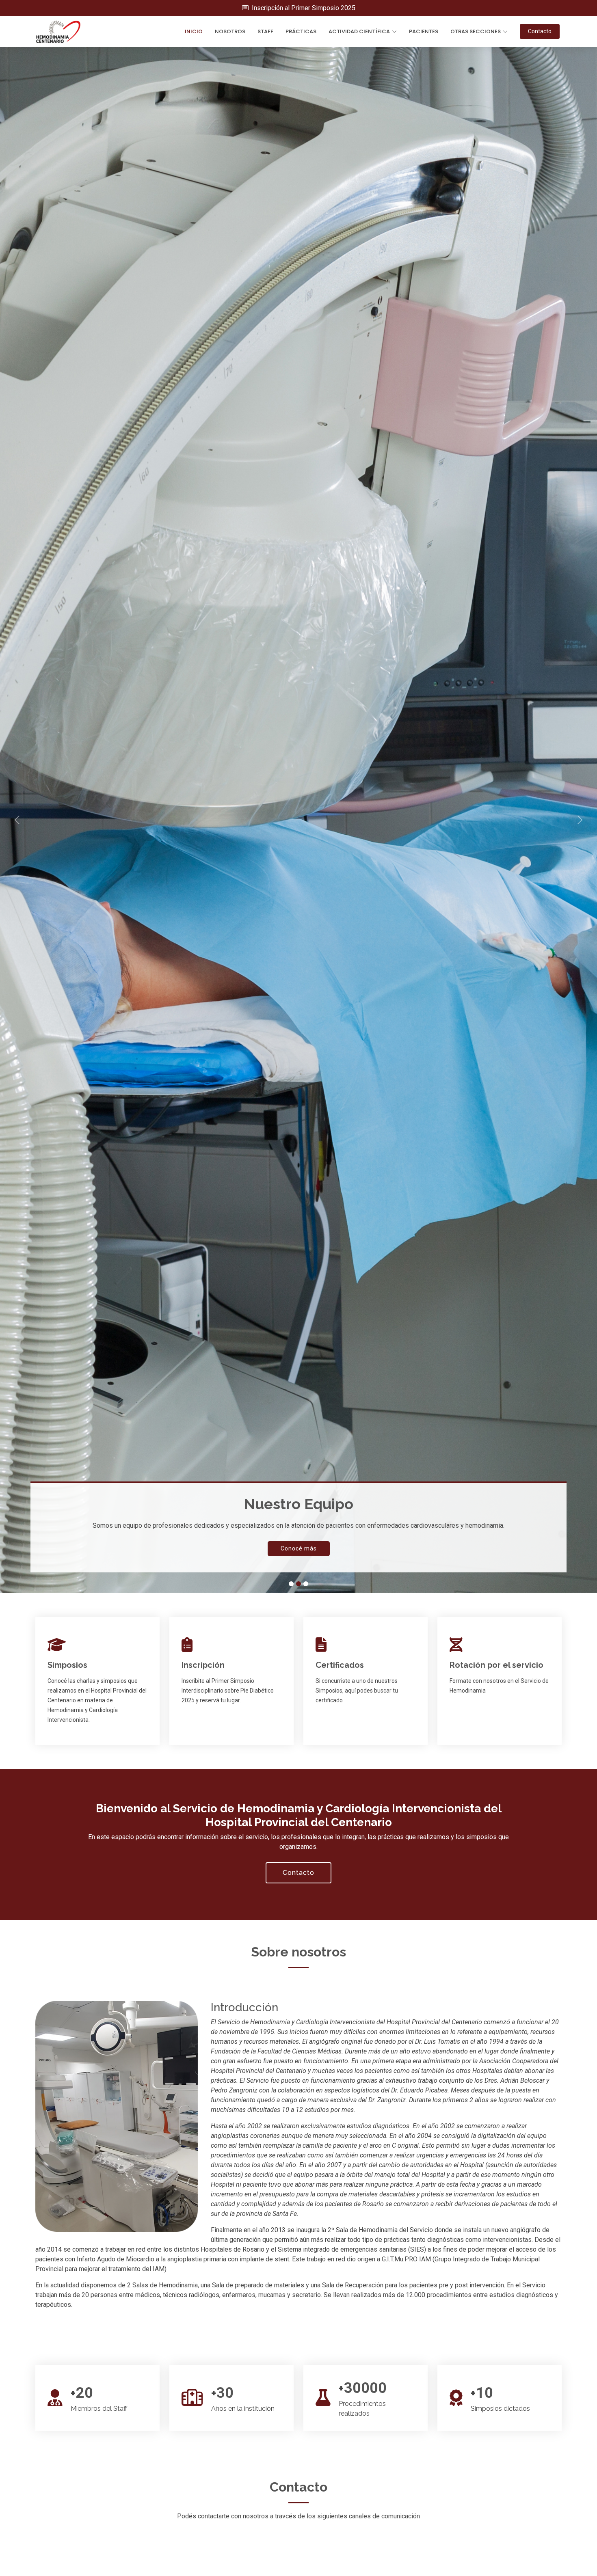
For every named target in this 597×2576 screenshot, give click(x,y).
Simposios (67, 1665)
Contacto (540, 31)
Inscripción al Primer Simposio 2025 (303, 8)
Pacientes (424, 31)
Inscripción (203, 1665)
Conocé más (299, 1548)
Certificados (340, 1665)
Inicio (194, 31)
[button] (45, 820)
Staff (265, 31)
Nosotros (230, 31)
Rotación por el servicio (496, 1665)
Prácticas (301, 31)
